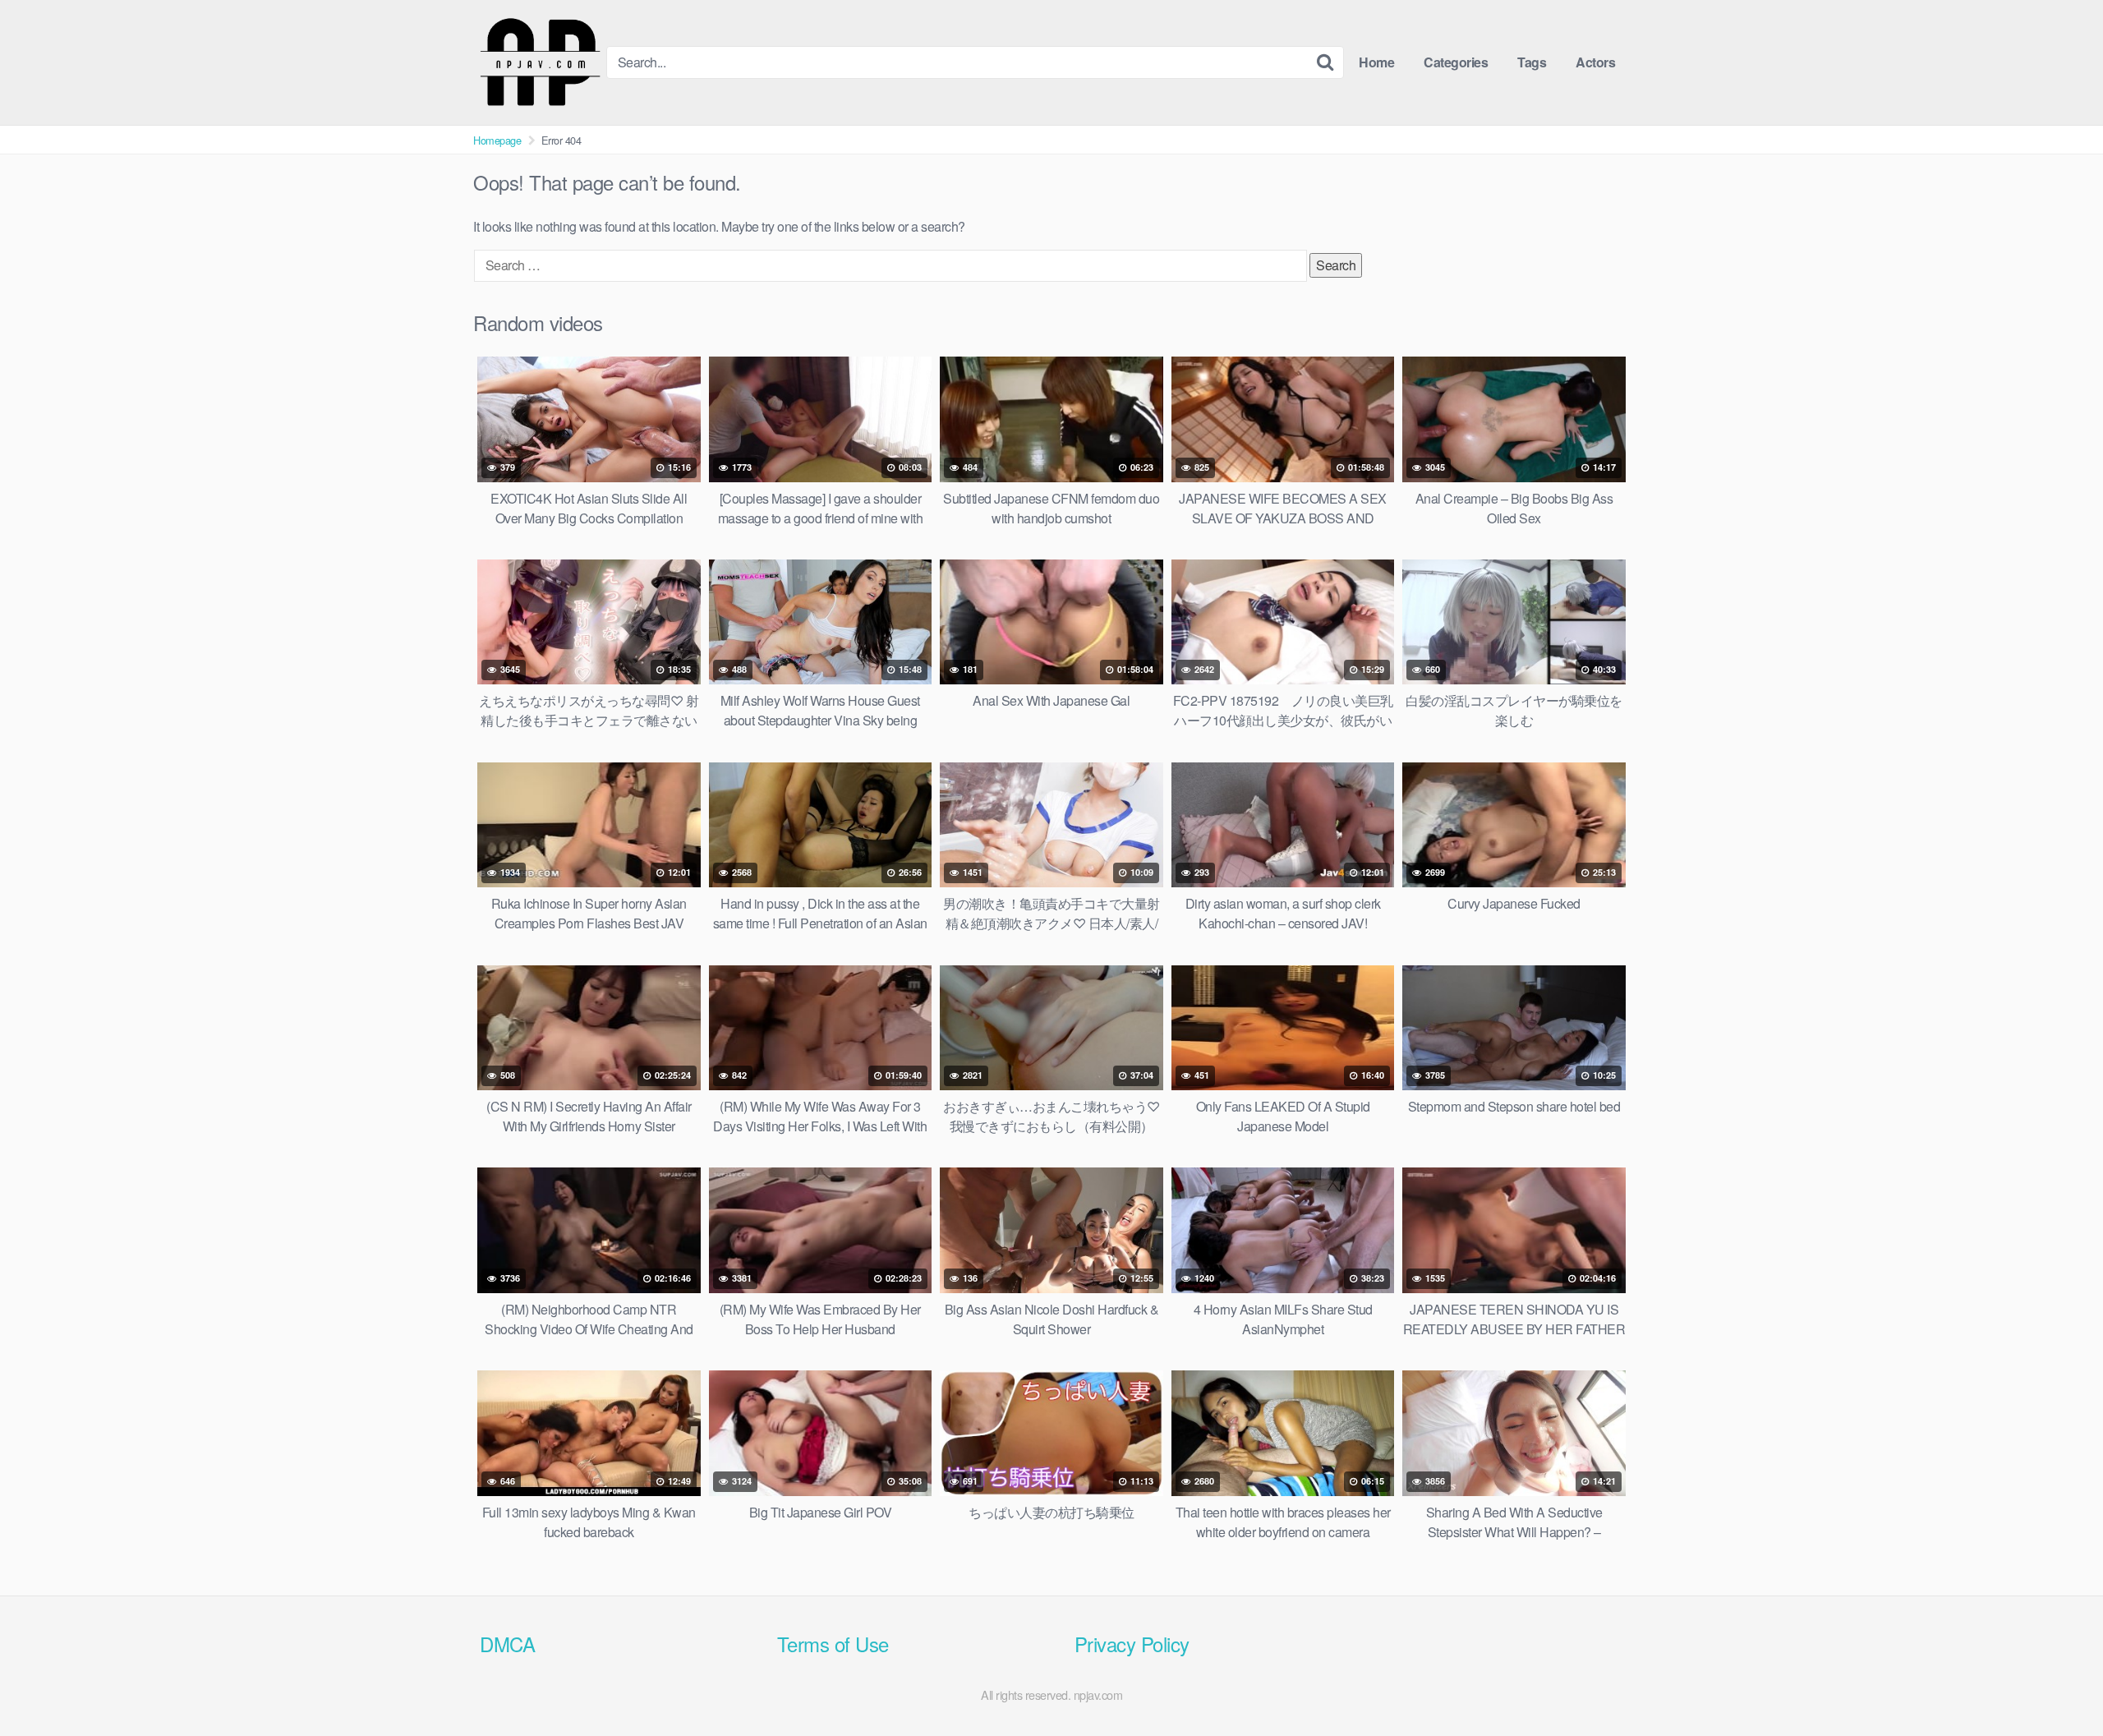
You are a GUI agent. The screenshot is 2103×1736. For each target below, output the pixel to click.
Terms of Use (833, 1644)
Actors (1595, 62)
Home (1376, 62)
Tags (1532, 62)
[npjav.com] (540, 62)
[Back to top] (2058, 1683)
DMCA (507, 1644)
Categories (1456, 62)
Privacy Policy (1132, 1644)
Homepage (497, 140)
